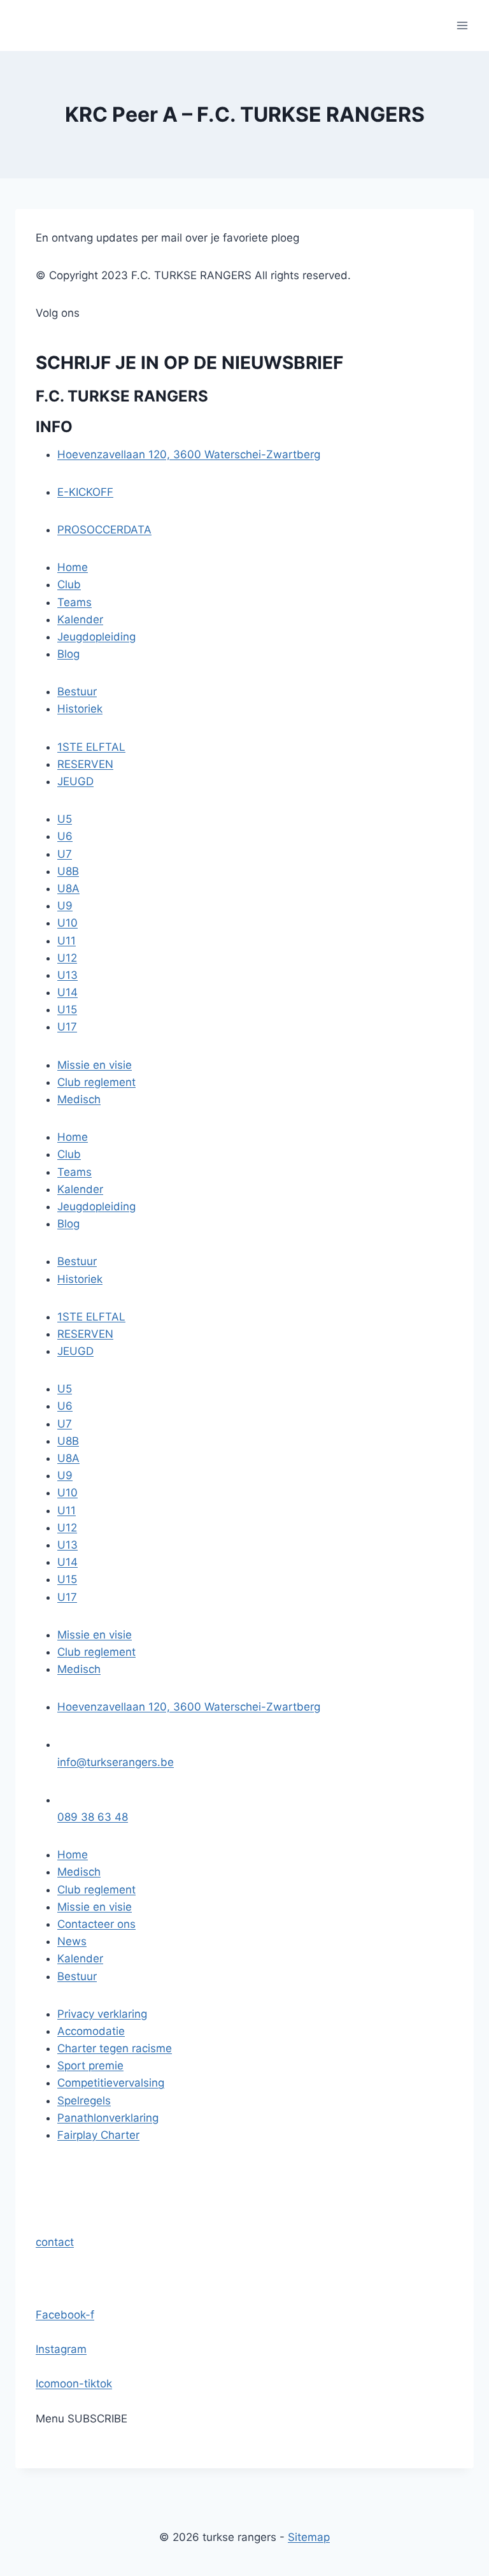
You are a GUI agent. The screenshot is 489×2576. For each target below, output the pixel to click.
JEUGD (75, 781)
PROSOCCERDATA (104, 530)
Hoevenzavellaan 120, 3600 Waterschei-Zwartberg (189, 454)
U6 (65, 836)
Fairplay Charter (98, 2135)
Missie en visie (95, 1065)
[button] (55, 2242)
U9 (65, 906)
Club (69, 584)
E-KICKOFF (85, 492)
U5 (65, 819)
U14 (67, 992)
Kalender (80, 619)
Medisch (79, 1099)
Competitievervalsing (111, 2083)
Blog (68, 654)
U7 (65, 854)
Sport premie (90, 2066)
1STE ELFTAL (91, 747)
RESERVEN (85, 764)
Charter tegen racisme (115, 2048)
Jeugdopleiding (96, 637)
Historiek (80, 709)
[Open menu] (462, 25)
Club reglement (96, 1082)
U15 (67, 1009)
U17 (67, 1027)
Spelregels (84, 2101)
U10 (67, 923)
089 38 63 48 (93, 1817)
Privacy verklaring (102, 2014)
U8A (68, 888)
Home (73, 567)
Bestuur (77, 691)
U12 (67, 958)
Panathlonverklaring (108, 2118)
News (72, 1941)
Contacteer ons (96, 1924)
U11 (67, 941)
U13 (67, 975)
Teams (74, 602)
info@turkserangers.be (116, 1762)
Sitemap (309, 2537)
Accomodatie (91, 2031)
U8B (68, 871)
